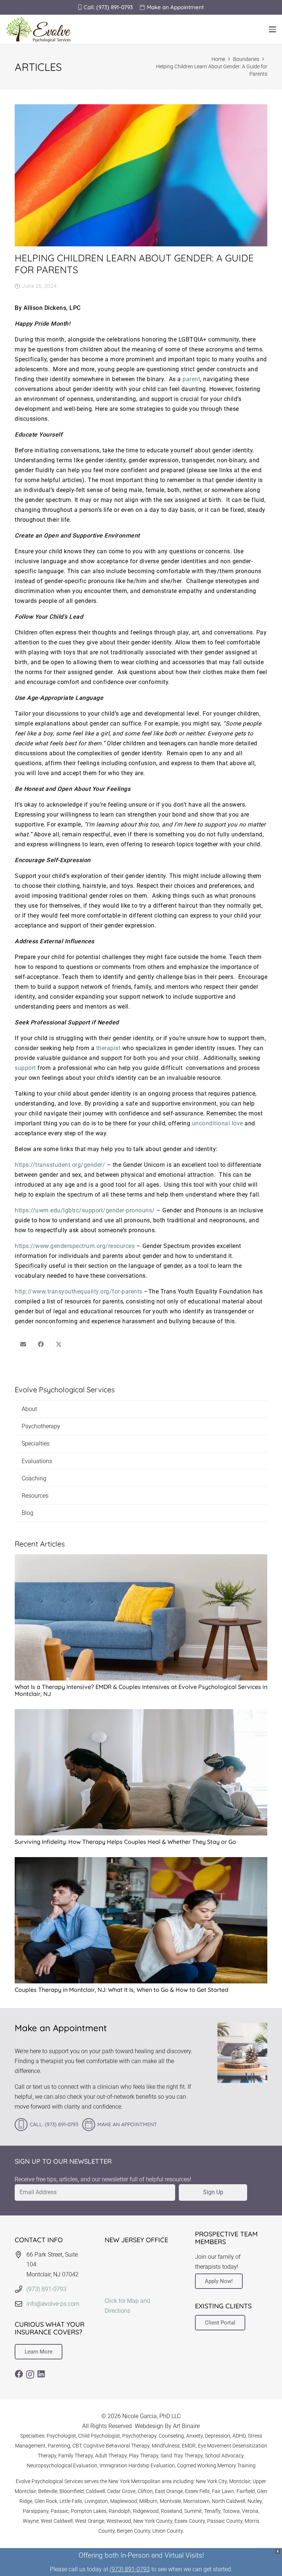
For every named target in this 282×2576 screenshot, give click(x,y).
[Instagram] (30, 2375)
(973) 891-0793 (46, 2289)
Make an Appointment (127, 2125)
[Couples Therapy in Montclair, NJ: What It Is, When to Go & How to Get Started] (141, 1920)
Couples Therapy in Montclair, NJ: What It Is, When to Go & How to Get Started (122, 1990)
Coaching (34, 1478)
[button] (272, 29)
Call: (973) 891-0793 (54, 2125)
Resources (35, 1496)
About (29, 1409)
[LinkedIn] (41, 2374)
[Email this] (23, 1344)
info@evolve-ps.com (53, 2304)
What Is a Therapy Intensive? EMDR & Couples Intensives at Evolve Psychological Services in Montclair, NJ (141, 1690)
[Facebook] (19, 2374)
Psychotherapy (41, 1426)
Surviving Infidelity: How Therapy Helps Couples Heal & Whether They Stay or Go (125, 1842)
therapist (109, 1048)
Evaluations (37, 1461)
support (25, 1068)
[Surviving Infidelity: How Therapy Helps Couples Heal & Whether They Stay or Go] (141, 1772)
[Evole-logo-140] (38, 29)
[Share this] (41, 1344)
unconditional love (218, 1123)
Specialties (36, 1443)
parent (191, 379)
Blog (28, 1513)
